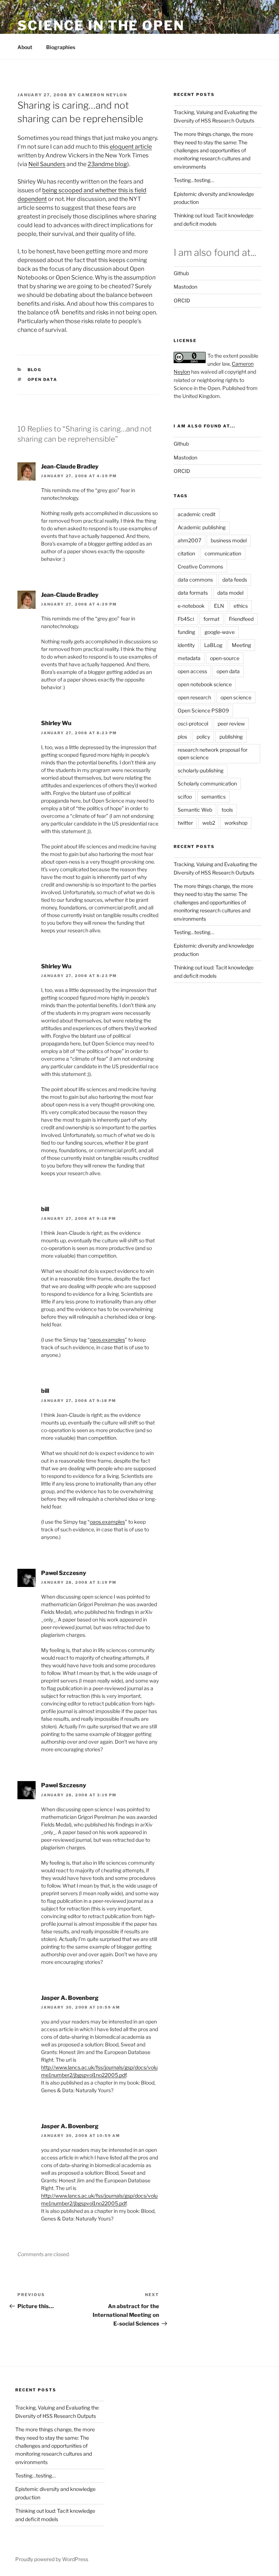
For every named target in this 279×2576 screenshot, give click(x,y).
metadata (189, 658)
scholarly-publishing (201, 770)
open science (236, 697)
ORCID (182, 300)
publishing (231, 737)
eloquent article (131, 147)
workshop (236, 823)
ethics (241, 606)
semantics (213, 797)
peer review (231, 724)
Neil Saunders (47, 164)
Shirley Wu (56, 723)
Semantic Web (195, 810)
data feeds (235, 580)
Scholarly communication (207, 783)
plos (182, 737)
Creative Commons (200, 566)
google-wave (220, 632)
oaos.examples (107, 1340)
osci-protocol (193, 724)
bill (45, 1209)
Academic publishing (202, 527)
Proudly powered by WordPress (52, 2559)
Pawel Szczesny (64, 1573)
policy (203, 737)
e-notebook (191, 606)
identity (186, 645)
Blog (35, 370)
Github (181, 273)
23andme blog (107, 164)
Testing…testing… (194, 180)
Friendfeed (241, 619)
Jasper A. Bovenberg (70, 1998)
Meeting (241, 645)
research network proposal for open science (213, 753)
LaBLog (213, 645)
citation (186, 553)
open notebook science (205, 684)
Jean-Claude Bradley (70, 467)
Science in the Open (101, 25)
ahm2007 (189, 540)
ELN (219, 606)
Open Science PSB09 (203, 710)
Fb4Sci (186, 619)
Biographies (61, 47)
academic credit (197, 514)
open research (194, 697)
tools (227, 810)
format (211, 619)
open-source (225, 658)
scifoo (185, 797)
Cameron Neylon (102, 95)
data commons (195, 580)
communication (223, 553)
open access (192, 671)
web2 (209, 823)
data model (230, 593)
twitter (185, 823)
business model (229, 540)
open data (43, 379)
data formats (193, 593)
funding (186, 632)
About (25, 47)
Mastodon (185, 287)
